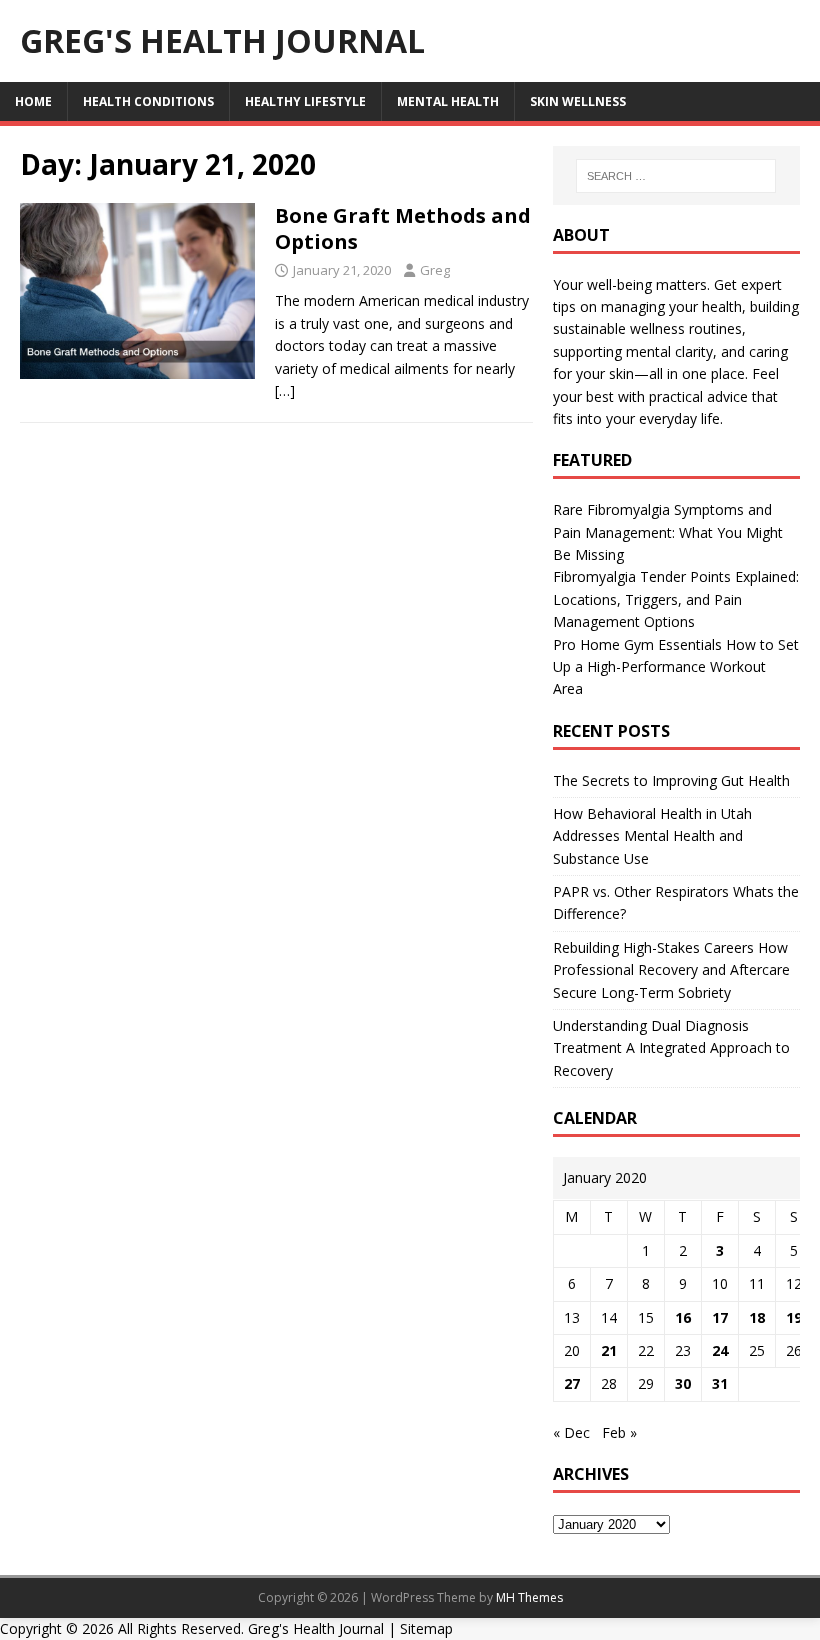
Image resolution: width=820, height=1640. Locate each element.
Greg (435, 270)
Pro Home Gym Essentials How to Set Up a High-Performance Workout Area (676, 667)
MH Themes (529, 1597)
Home (33, 101)
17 (720, 1317)
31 (720, 1383)
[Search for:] (676, 176)
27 (572, 1383)
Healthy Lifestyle (305, 101)
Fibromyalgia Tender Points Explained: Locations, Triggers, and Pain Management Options (676, 599)
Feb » (619, 1432)
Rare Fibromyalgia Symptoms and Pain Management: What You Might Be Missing (668, 532)
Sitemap (426, 1628)
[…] (285, 390)
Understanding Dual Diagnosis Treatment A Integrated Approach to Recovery (671, 1048)
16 (683, 1317)
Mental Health (448, 101)
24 (720, 1350)
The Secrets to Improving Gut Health (671, 780)
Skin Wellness (578, 101)
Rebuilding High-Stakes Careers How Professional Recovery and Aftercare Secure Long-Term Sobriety (671, 970)
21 (609, 1350)
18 (757, 1317)
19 (794, 1317)
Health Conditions (148, 101)
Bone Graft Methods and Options (403, 228)
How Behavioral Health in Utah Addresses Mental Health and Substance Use (652, 836)
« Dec (571, 1432)
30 (683, 1383)
